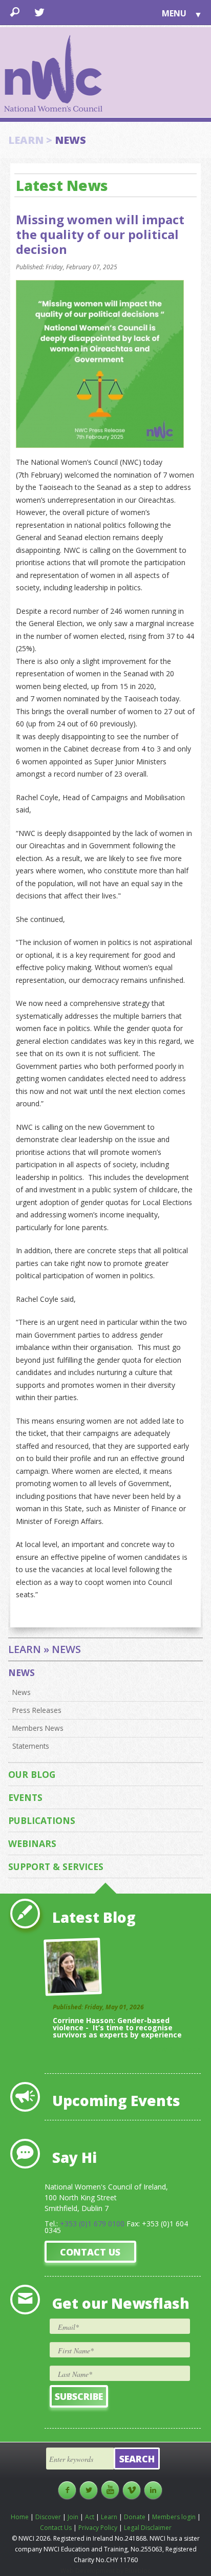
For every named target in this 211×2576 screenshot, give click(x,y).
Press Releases (37, 1710)
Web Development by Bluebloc (105, 2571)
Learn (109, 2517)
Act (90, 2517)
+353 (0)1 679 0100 (92, 2224)
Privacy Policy (98, 2528)
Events (25, 1797)
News (22, 1672)
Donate (135, 2517)
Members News (38, 1728)
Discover (48, 2517)
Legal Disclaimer (148, 2528)
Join (73, 2517)
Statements (31, 1746)
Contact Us (90, 2252)
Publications (42, 1820)
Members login (174, 2517)
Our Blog (32, 1774)
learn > (30, 140)
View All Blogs (175, 2049)
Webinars (32, 1843)
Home (20, 2517)
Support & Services (56, 1866)
